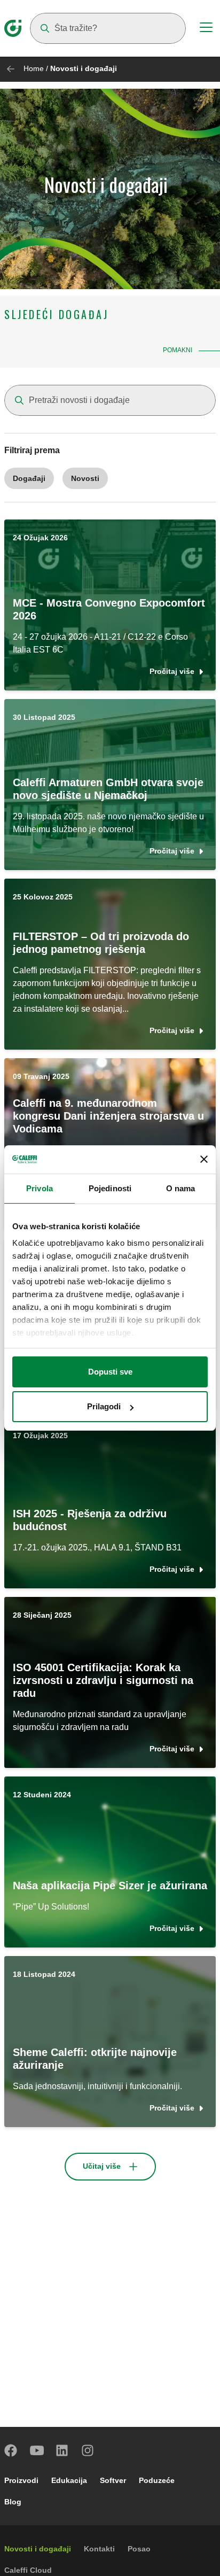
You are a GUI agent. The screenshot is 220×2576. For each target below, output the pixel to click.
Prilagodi (104, 1406)
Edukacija (69, 2480)
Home (34, 68)
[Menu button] (206, 29)
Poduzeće (157, 2480)
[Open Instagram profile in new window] (88, 2450)
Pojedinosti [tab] (110, 1188)
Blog (13, 2502)
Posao (139, 2549)
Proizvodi (21, 2480)
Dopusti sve (110, 1372)
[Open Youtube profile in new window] (37, 2450)
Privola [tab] (40, 1188)
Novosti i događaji (38, 2549)
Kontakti (99, 2549)
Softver (113, 2480)
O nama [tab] (181, 1188)
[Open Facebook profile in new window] (11, 2450)
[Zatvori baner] (204, 1159)
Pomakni (178, 350)
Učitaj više (102, 2166)
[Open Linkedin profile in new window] (62, 2450)
